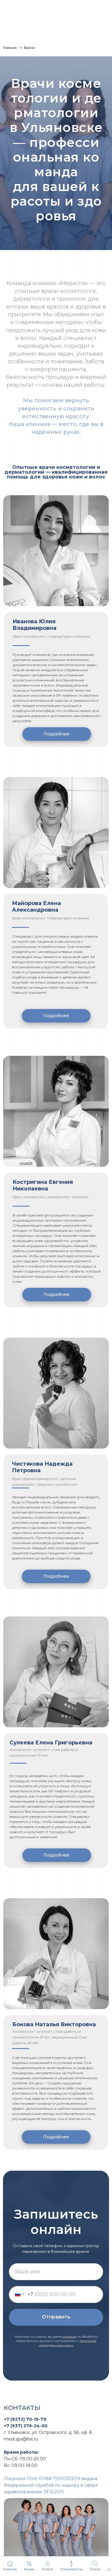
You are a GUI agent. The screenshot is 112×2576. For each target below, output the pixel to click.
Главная (10, 48)
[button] (95, 2566)
